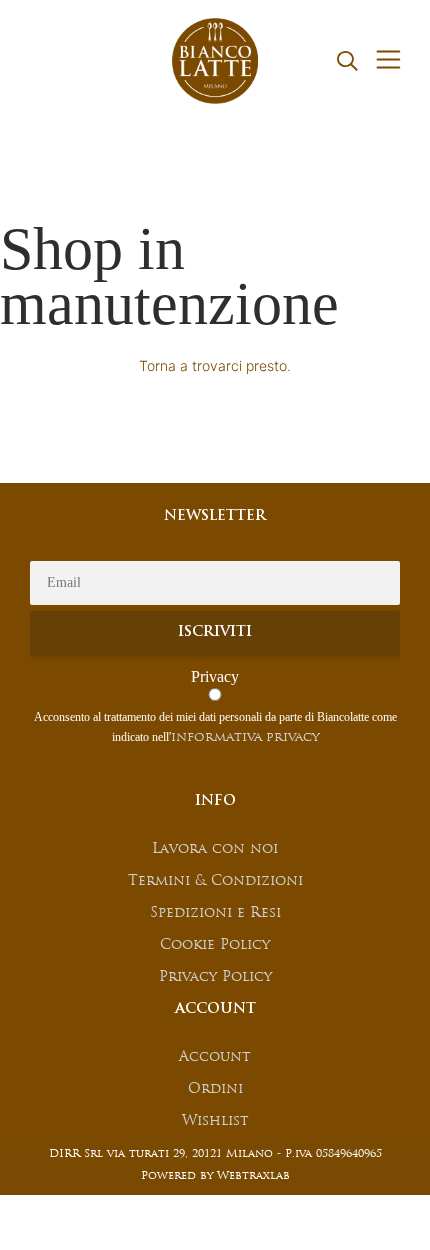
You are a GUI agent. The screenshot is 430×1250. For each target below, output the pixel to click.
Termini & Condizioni (215, 881)
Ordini (215, 1089)
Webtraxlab (253, 1176)
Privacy (215, 676)
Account (215, 1057)
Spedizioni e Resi (215, 913)
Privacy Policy (215, 977)
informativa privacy (245, 737)
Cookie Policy (215, 945)
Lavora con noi (215, 849)
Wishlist (215, 1121)
